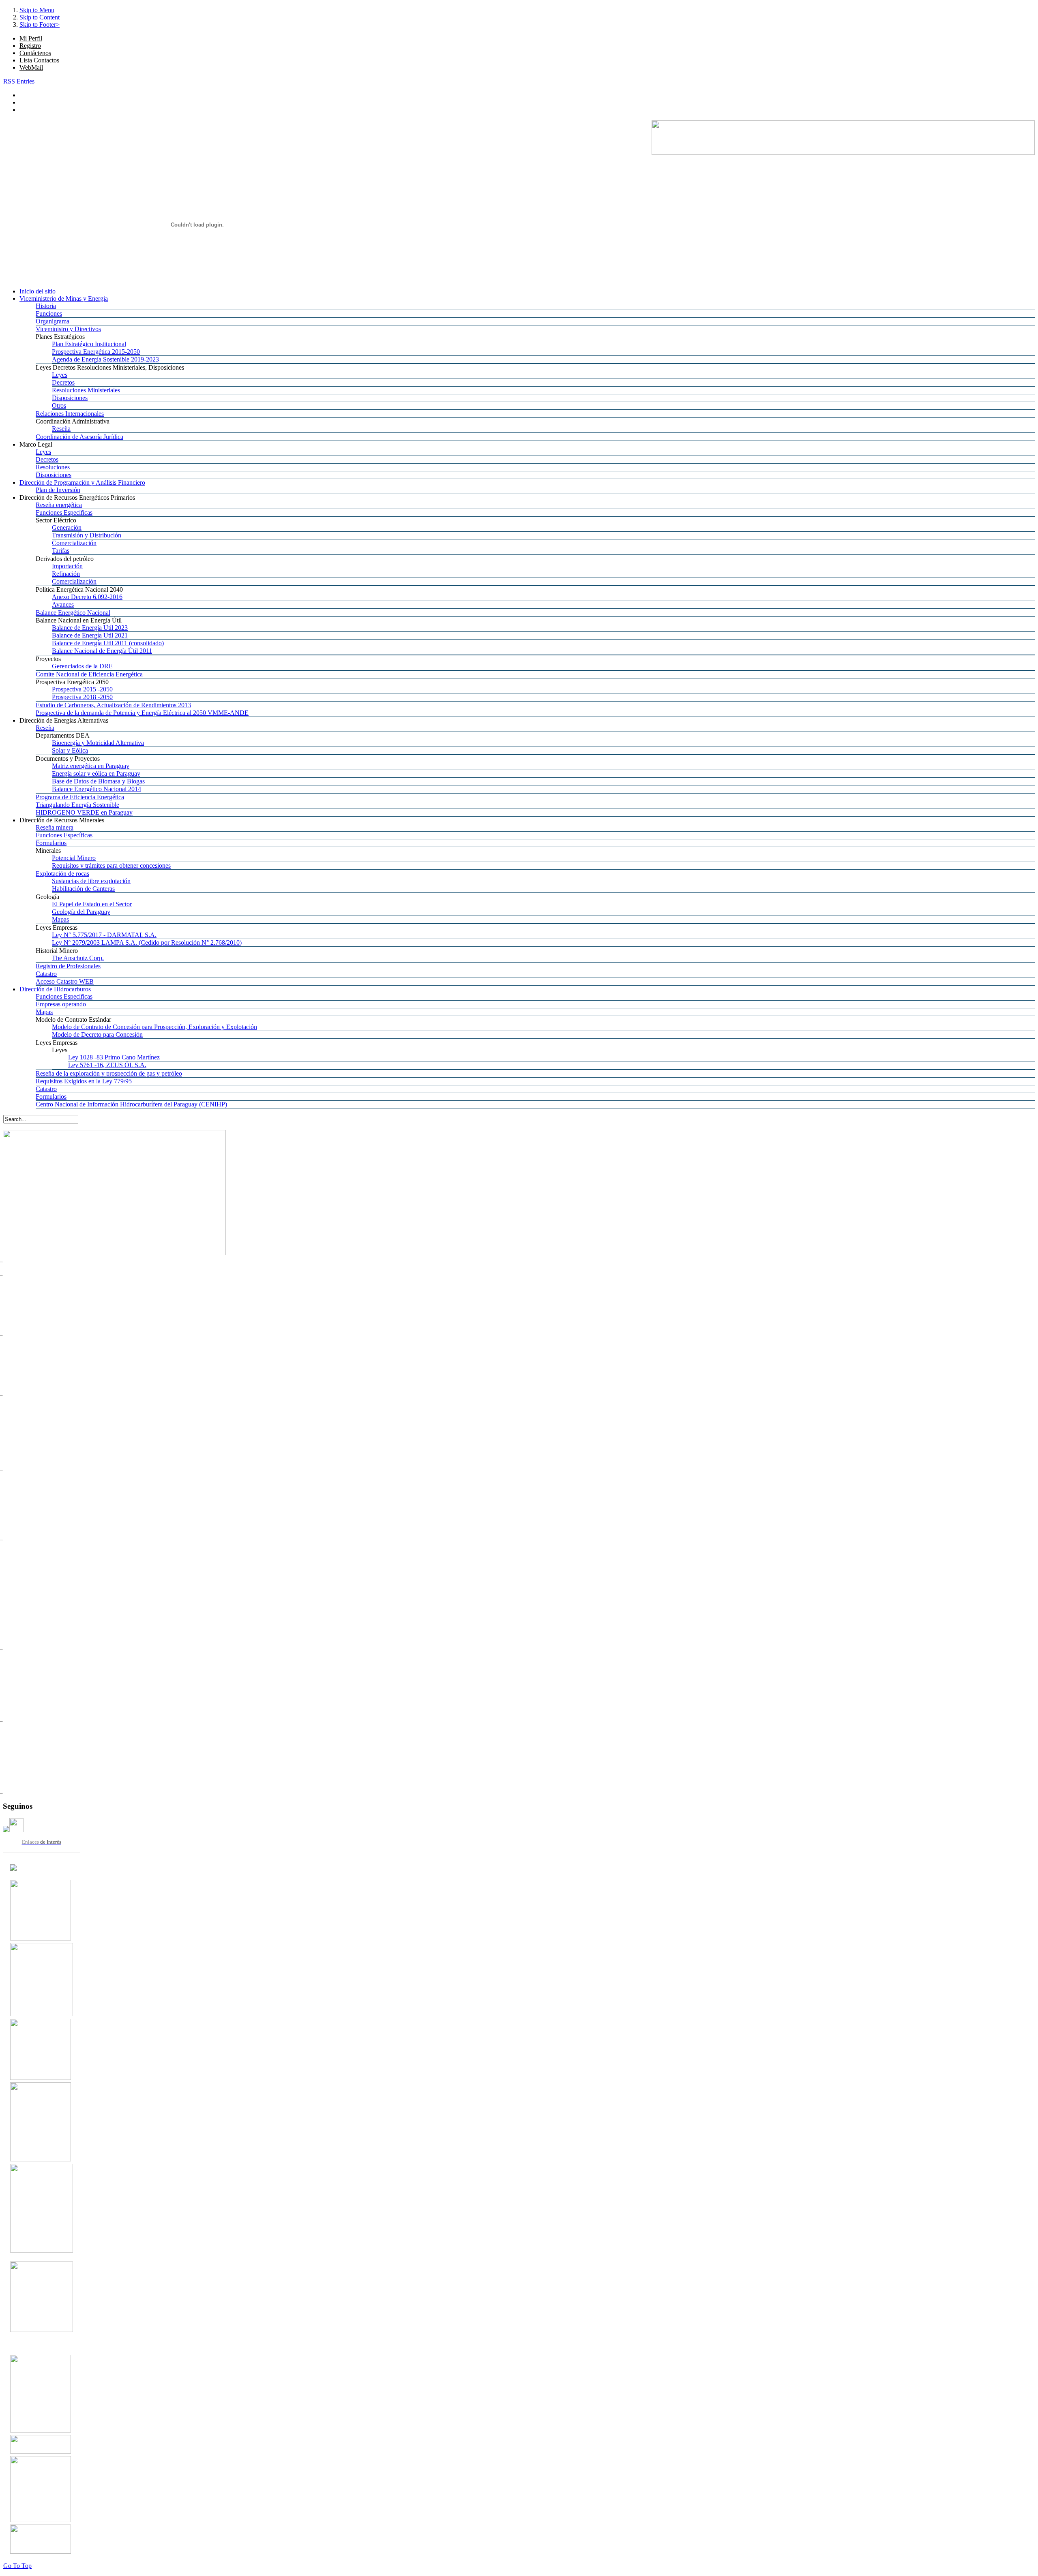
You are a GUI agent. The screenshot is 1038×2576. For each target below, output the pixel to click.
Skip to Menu (37, 10)
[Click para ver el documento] (41, 1938)
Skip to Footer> (40, 25)
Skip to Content (40, 17)
